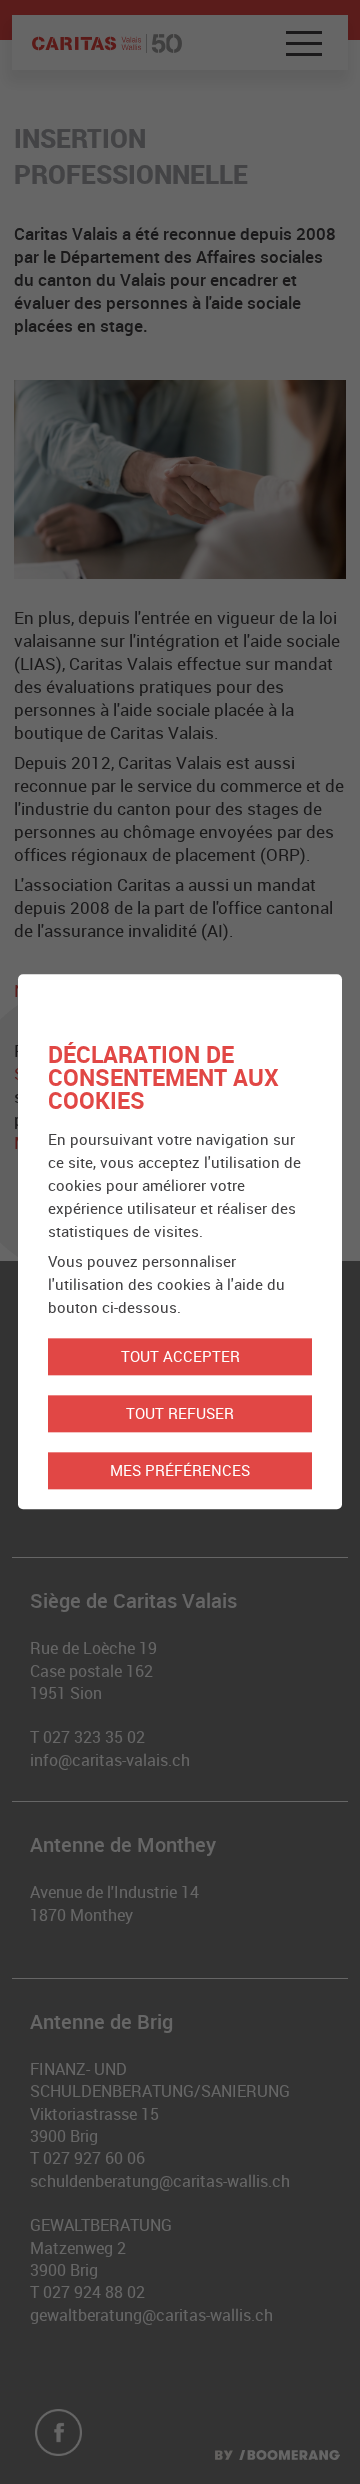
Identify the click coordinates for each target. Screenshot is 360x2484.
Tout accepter (180, 1357)
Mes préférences (180, 1471)
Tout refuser (180, 1414)
